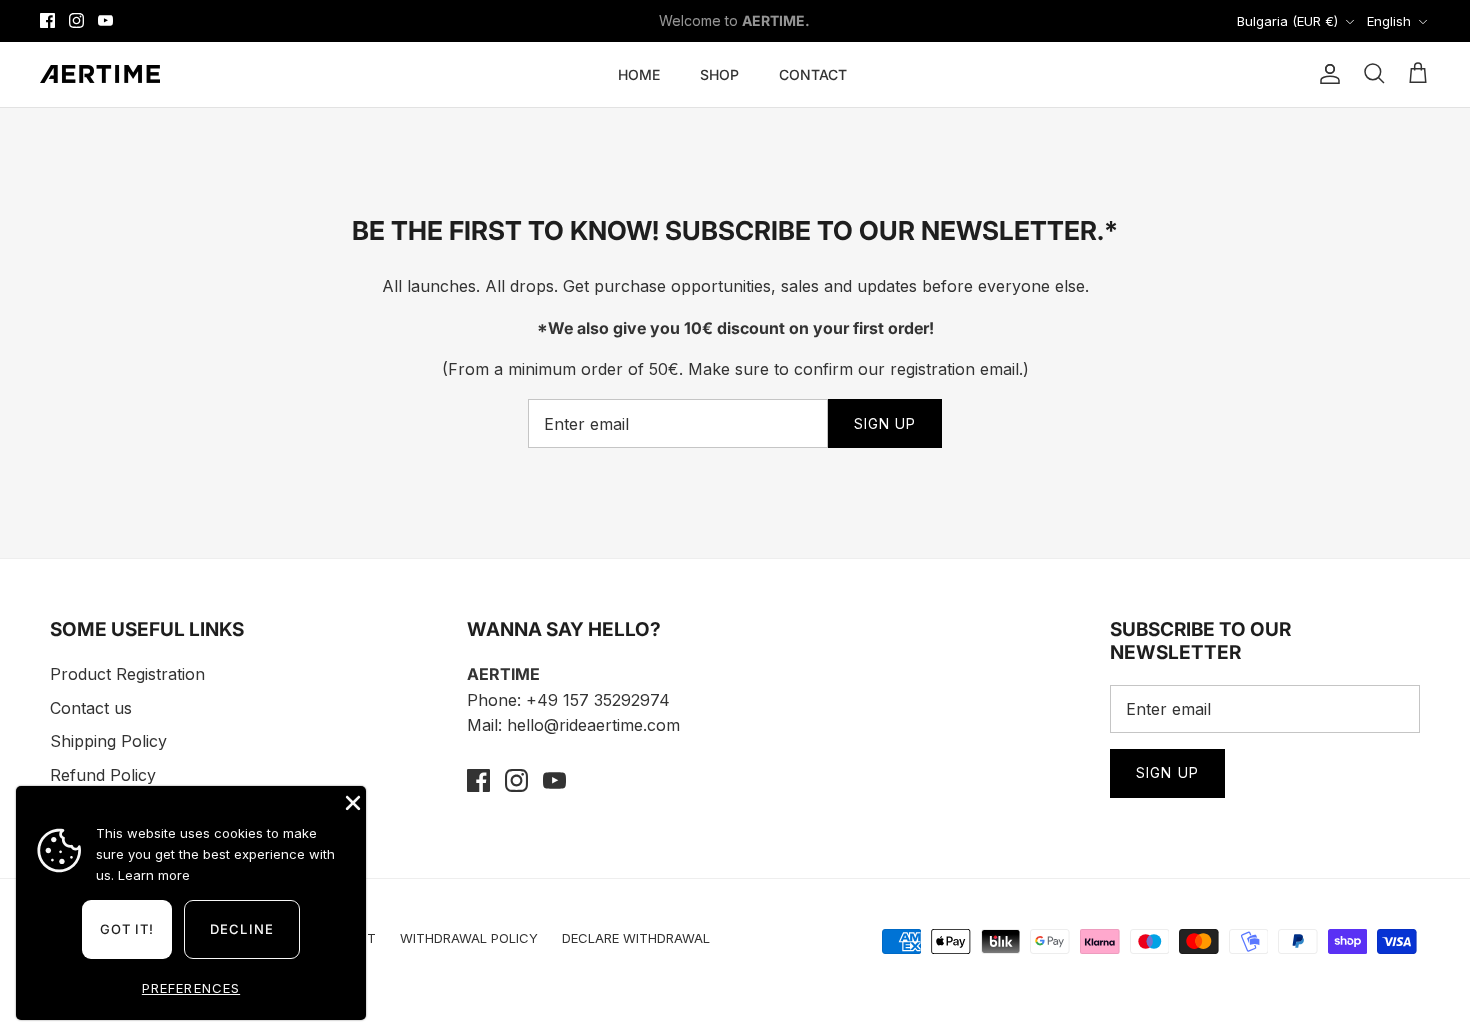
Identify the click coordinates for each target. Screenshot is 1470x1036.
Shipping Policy (108, 741)
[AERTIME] (100, 74)
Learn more (154, 875)
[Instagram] (76, 20)
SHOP (719, 74)
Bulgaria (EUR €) (1287, 21)
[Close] (351, 801)
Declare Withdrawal (636, 938)
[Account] (1326, 74)
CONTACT (813, 74)
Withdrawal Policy (469, 938)
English (1389, 21)
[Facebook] (47, 20)
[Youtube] (105, 20)
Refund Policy (103, 775)
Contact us (91, 708)
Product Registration (127, 674)
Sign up (885, 423)
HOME (639, 74)
